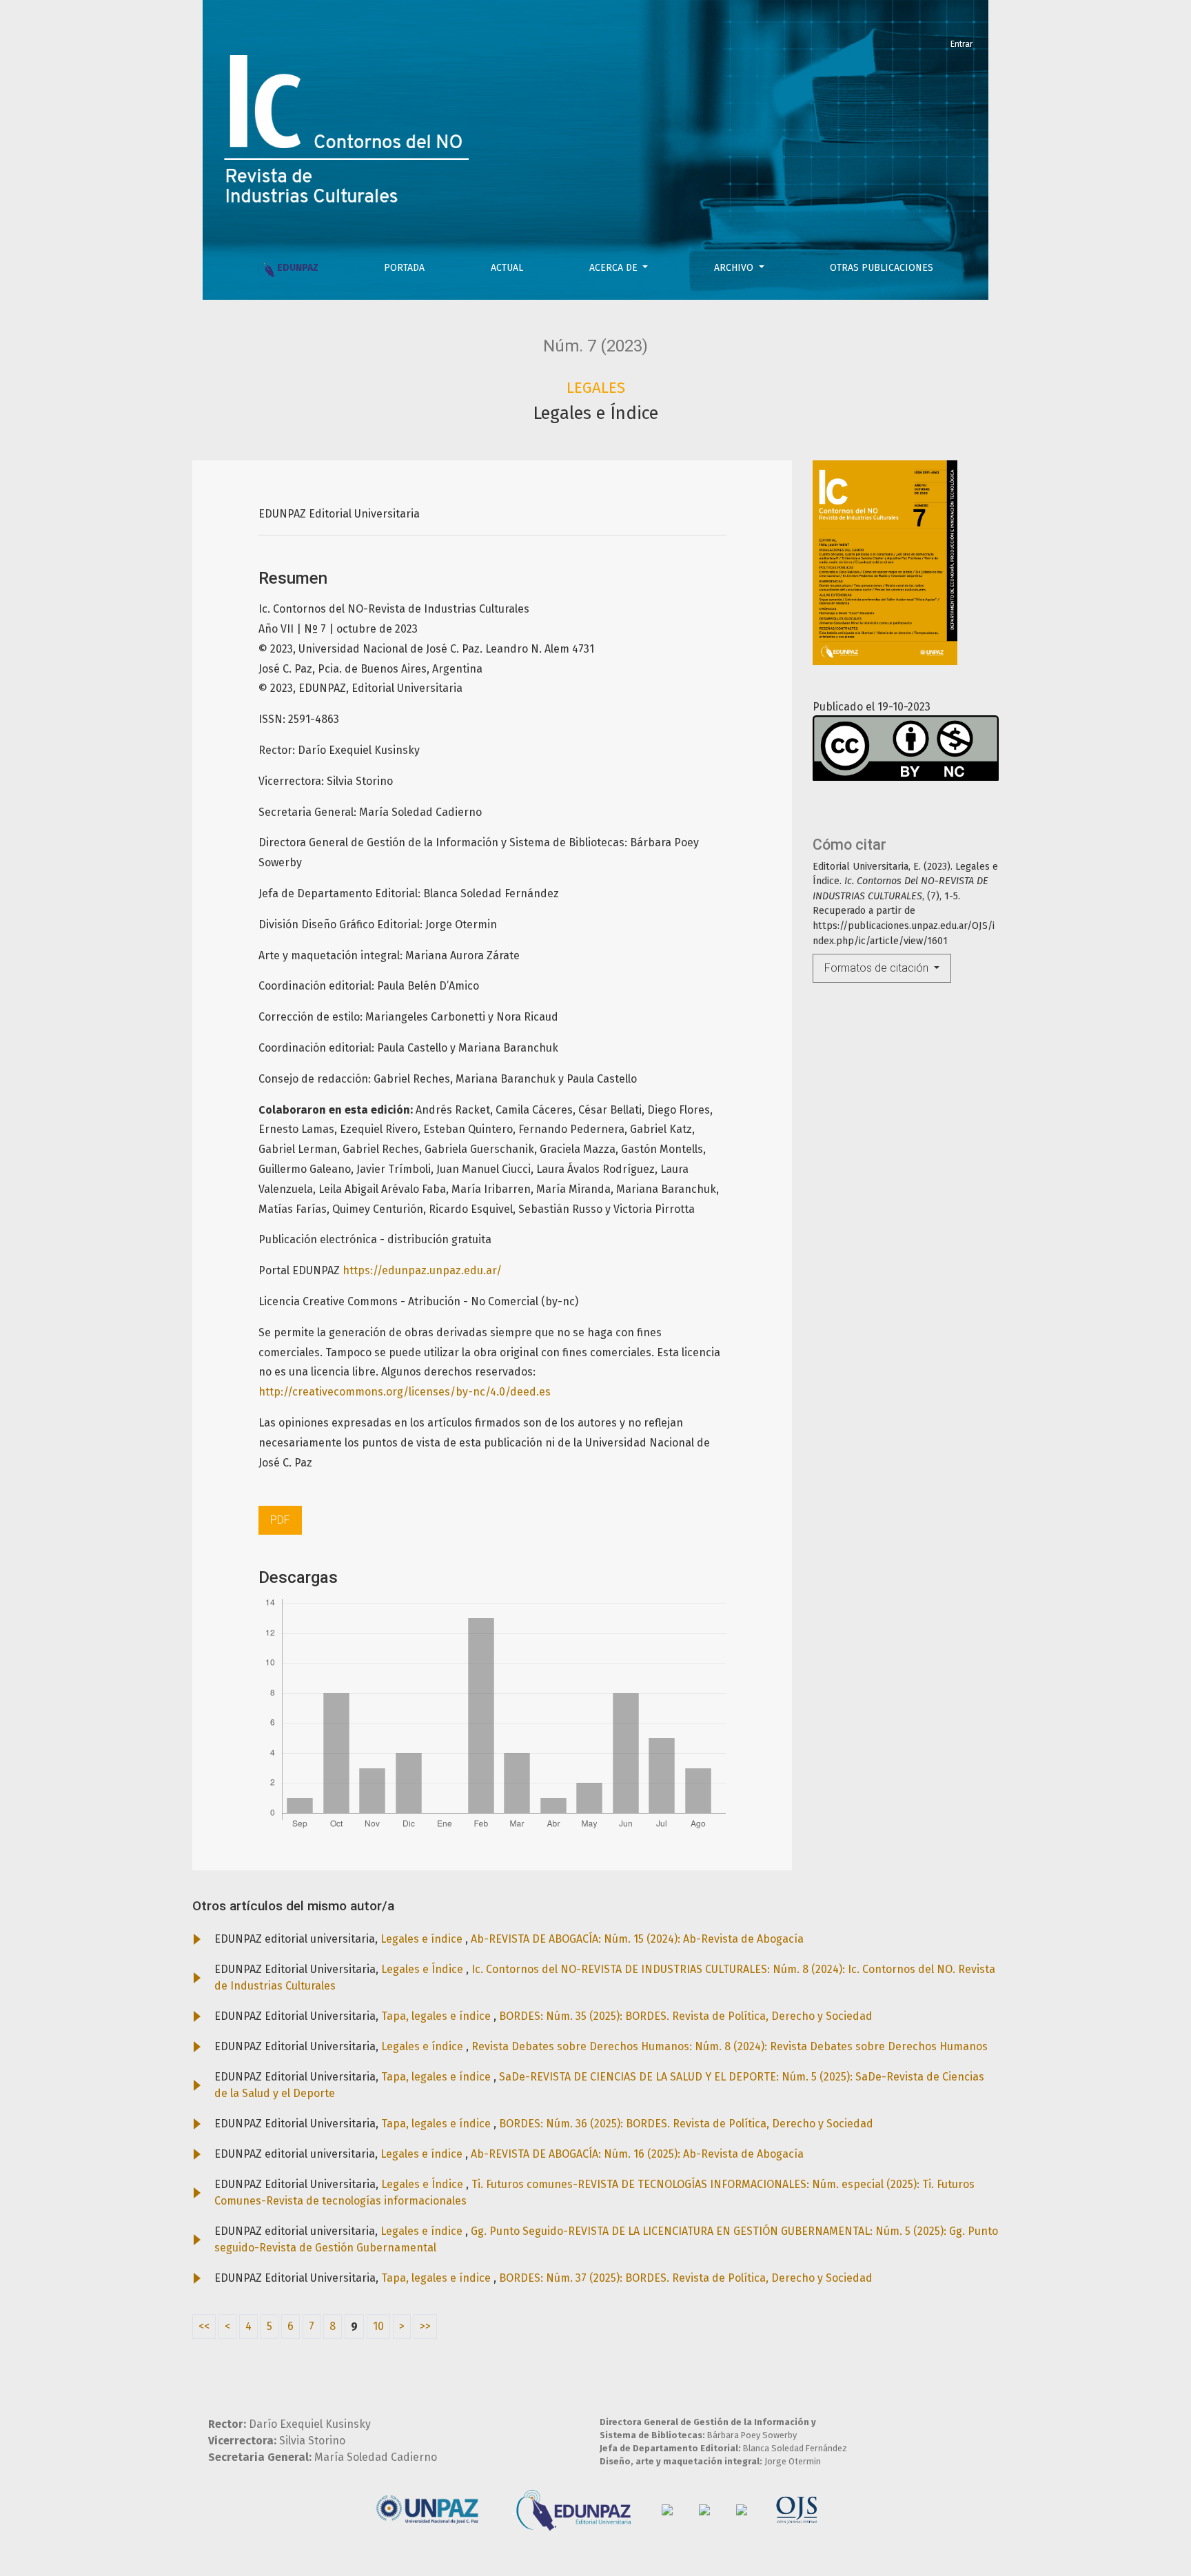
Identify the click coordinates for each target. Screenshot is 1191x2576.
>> (425, 2326)
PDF (280, 1520)
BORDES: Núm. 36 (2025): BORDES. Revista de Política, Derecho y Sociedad (686, 2124)
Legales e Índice (424, 1969)
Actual (507, 268)
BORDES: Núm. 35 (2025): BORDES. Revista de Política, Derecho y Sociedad (686, 2016)
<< (204, 2326)
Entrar (961, 44)
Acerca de (615, 268)
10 (378, 2326)
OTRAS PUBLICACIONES (882, 268)
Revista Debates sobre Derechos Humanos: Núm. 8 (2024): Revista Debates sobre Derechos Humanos (730, 2046)
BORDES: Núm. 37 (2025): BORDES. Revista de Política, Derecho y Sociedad (686, 2278)
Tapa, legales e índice (437, 2016)
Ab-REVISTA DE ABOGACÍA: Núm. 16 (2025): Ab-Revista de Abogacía (637, 2154)
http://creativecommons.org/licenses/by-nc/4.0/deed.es (405, 1392)
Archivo (735, 268)
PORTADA (404, 268)
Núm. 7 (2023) (595, 346)
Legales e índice (423, 1939)
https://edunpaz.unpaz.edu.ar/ (422, 1270)
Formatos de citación (878, 968)
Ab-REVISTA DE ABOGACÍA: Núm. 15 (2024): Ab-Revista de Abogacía (637, 1939)
